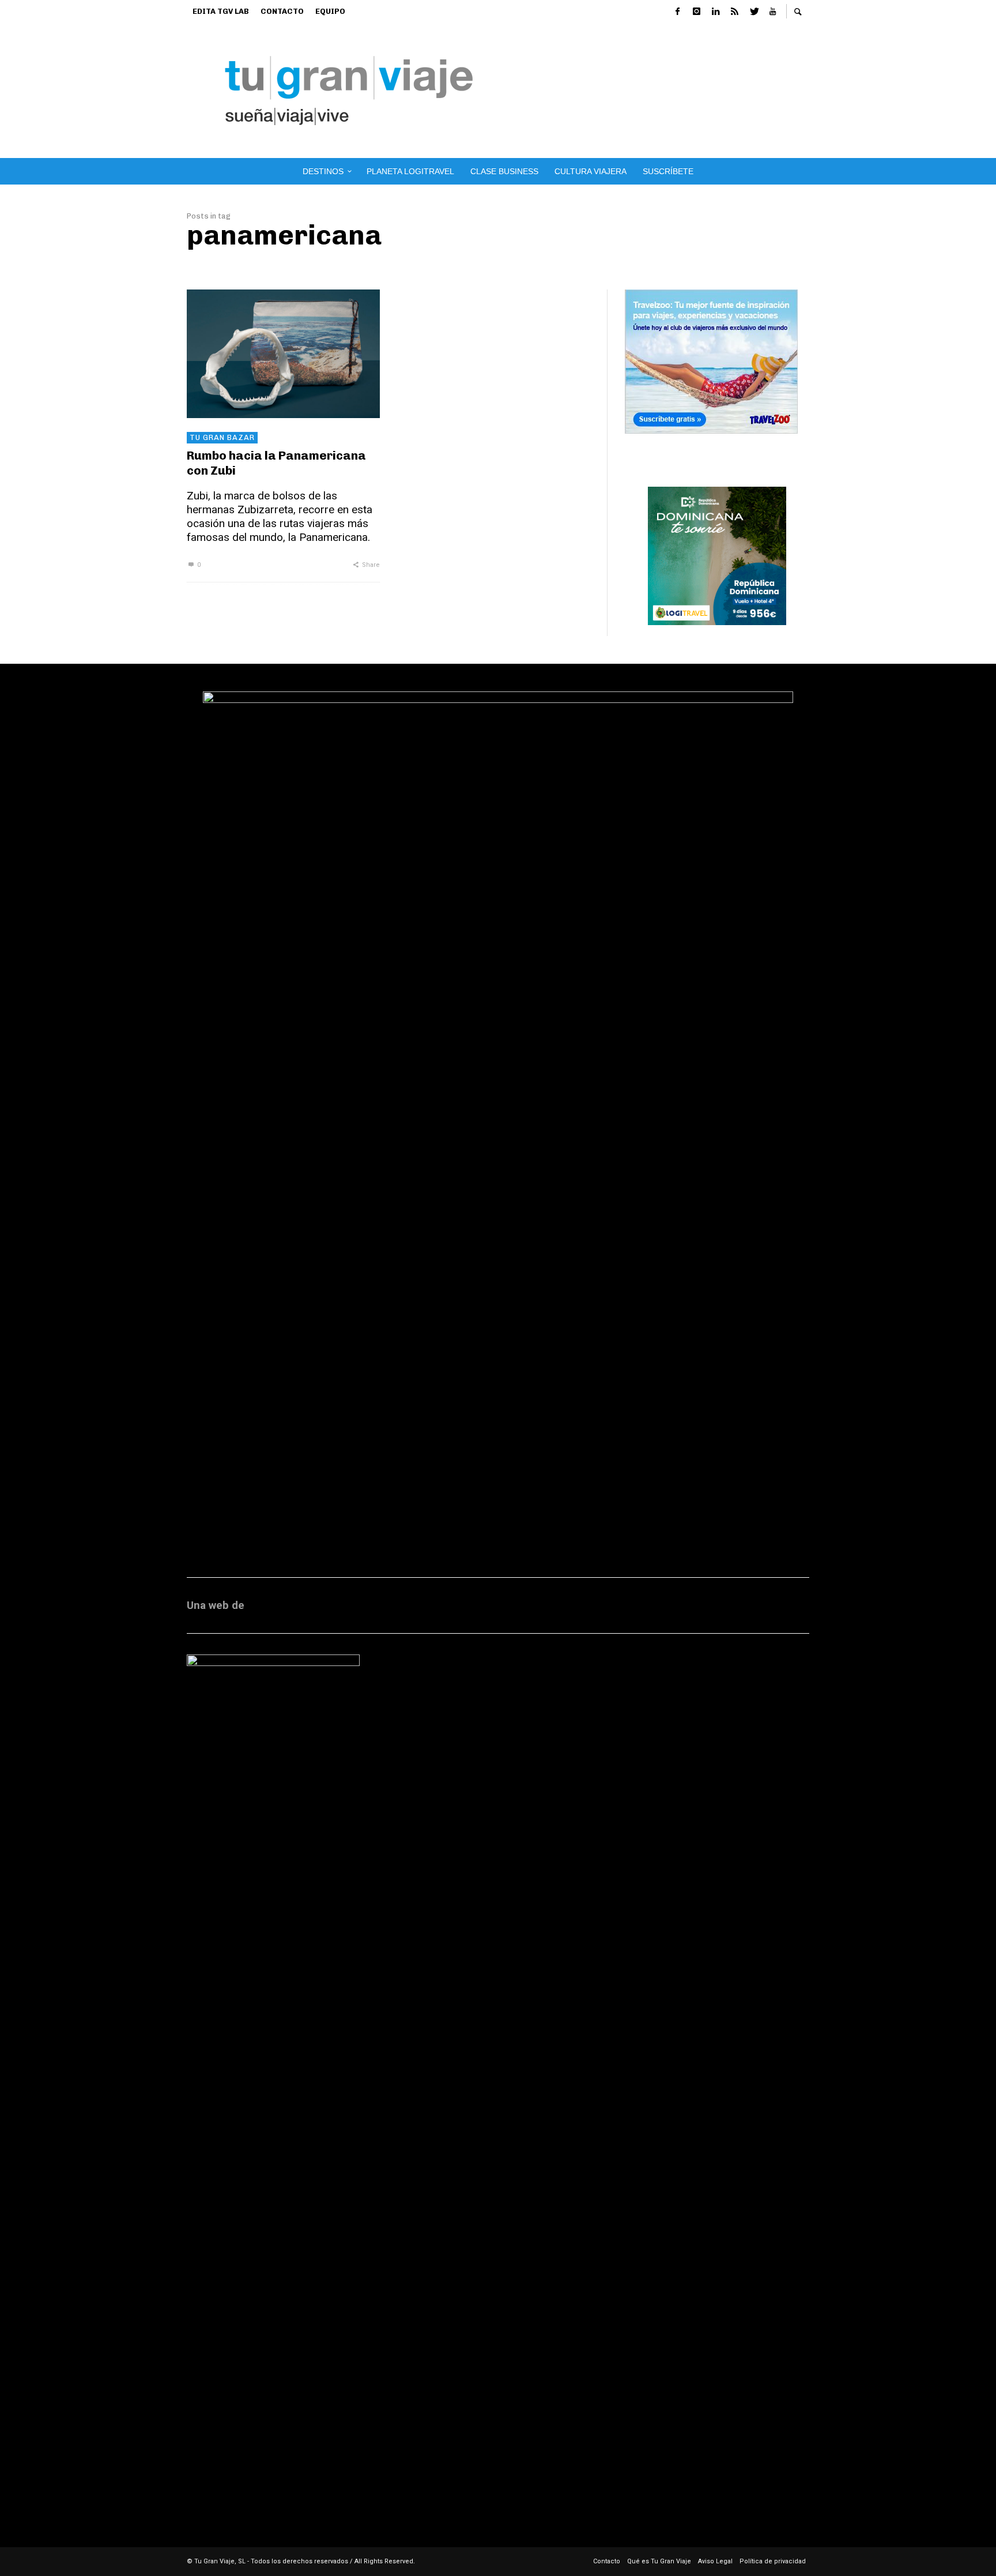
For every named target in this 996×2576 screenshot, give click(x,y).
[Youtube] (772, 12)
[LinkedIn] (715, 12)
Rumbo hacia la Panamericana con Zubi (276, 462)
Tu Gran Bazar (222, 437)
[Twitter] (753, 12)
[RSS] (734, 12)
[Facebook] (677, 12)
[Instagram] (696, 12)
